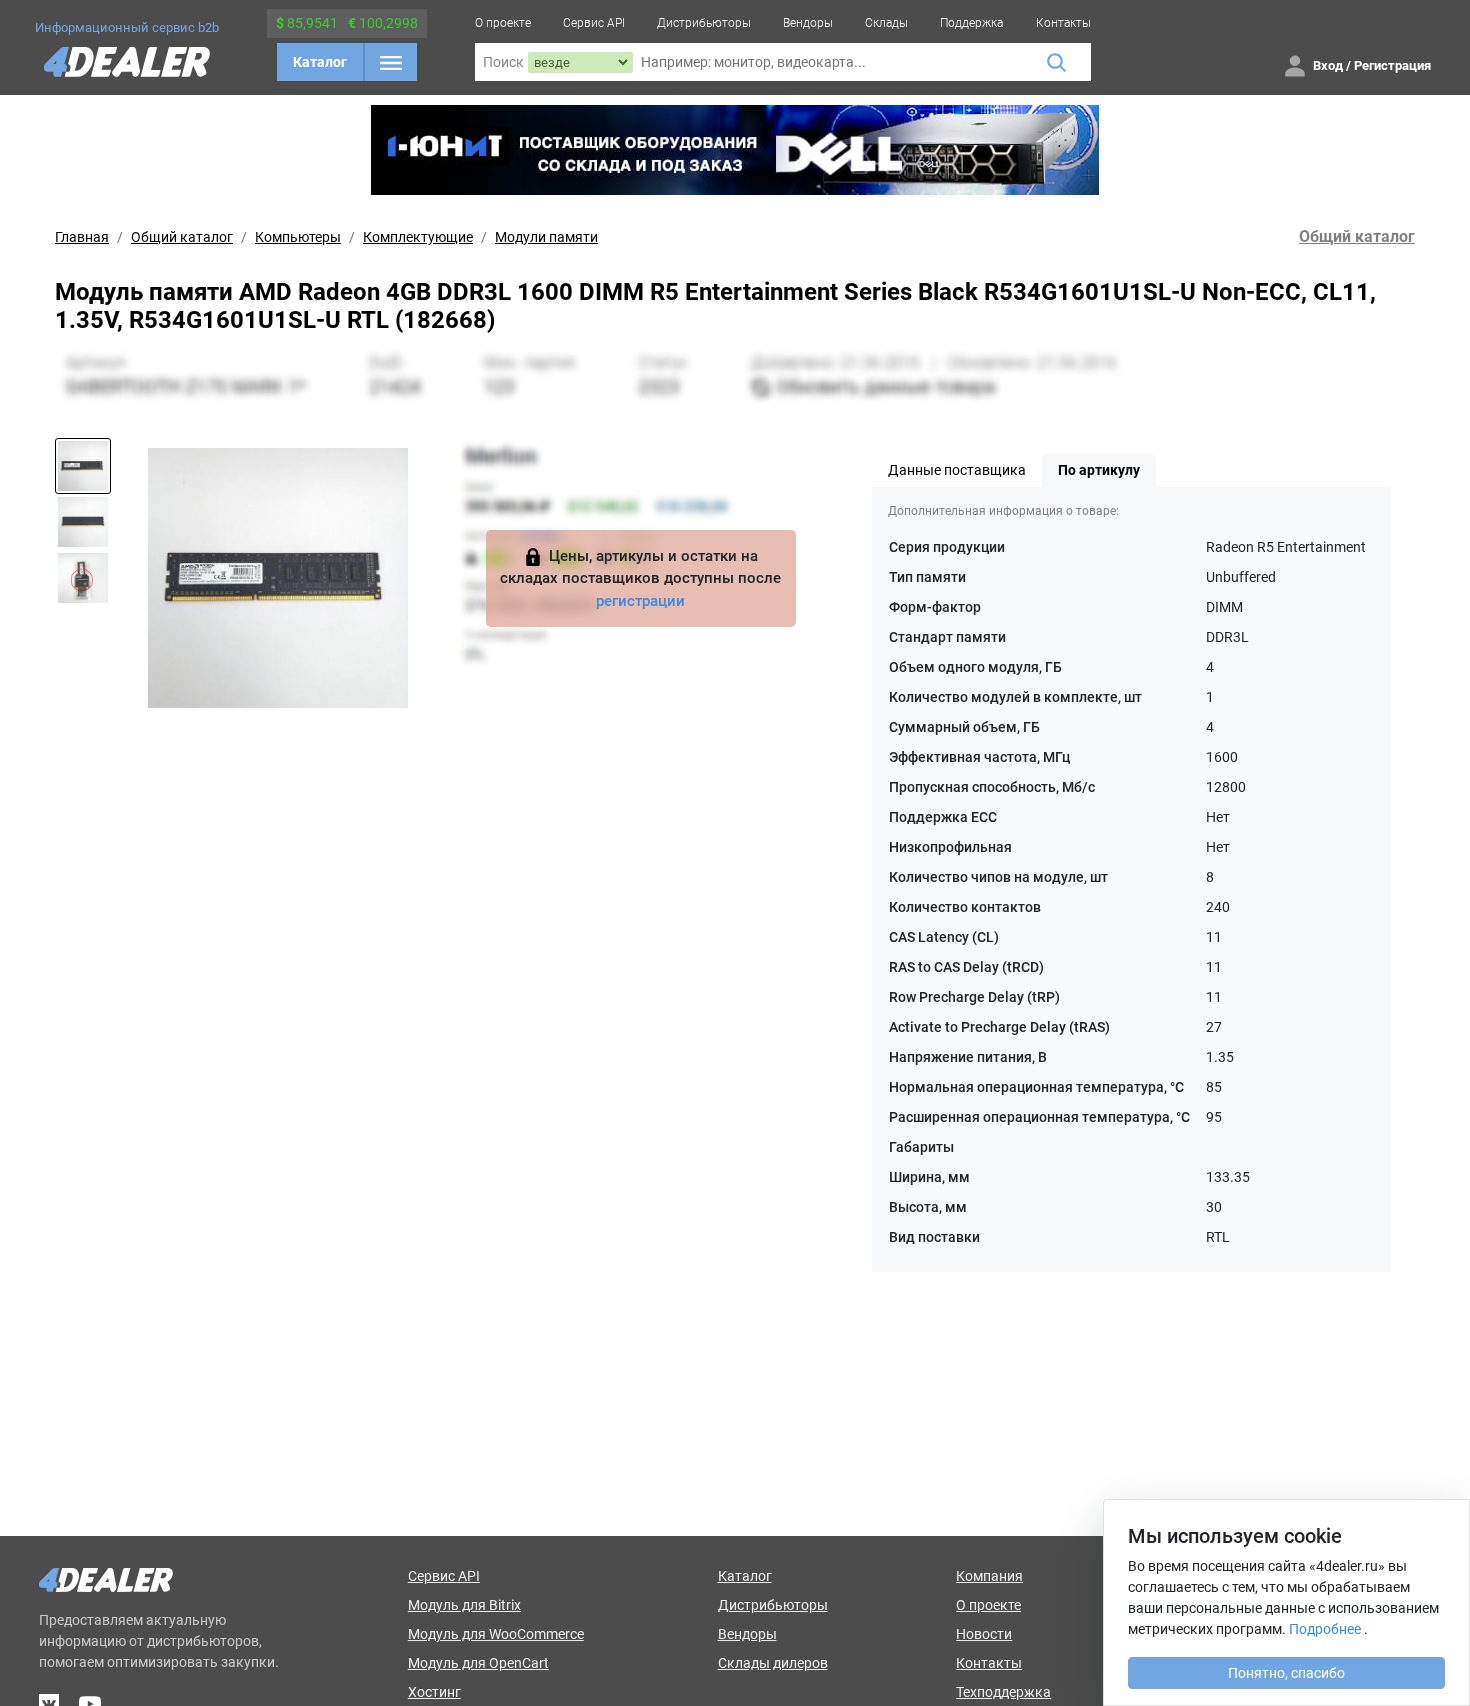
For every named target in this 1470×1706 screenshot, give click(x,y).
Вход (1328, 65)
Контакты (1063, 23)
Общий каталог (182, 237)
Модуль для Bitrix (464, 1605)
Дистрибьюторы (704, 23)
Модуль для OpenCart (478, 1663)
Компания (989, 1576)
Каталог (320, 62)
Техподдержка (1003, 1692)
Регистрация (1392, 65)
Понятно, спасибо (1286, 1673)
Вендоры (808, 23)
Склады (886, 23)
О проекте (503, 23)
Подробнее (1325, 1629)
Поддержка (971, 23)
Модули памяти (546, 237)
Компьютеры (298, 237)
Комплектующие (418, 237)
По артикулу (1099, 470)
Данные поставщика (957, 470)
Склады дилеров (773, 1663)
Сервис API (594, 23)
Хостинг (434, 1692)
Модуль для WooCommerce (496, 1634)
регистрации (640, 601)
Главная (82, 237)
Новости (984, 1634)
